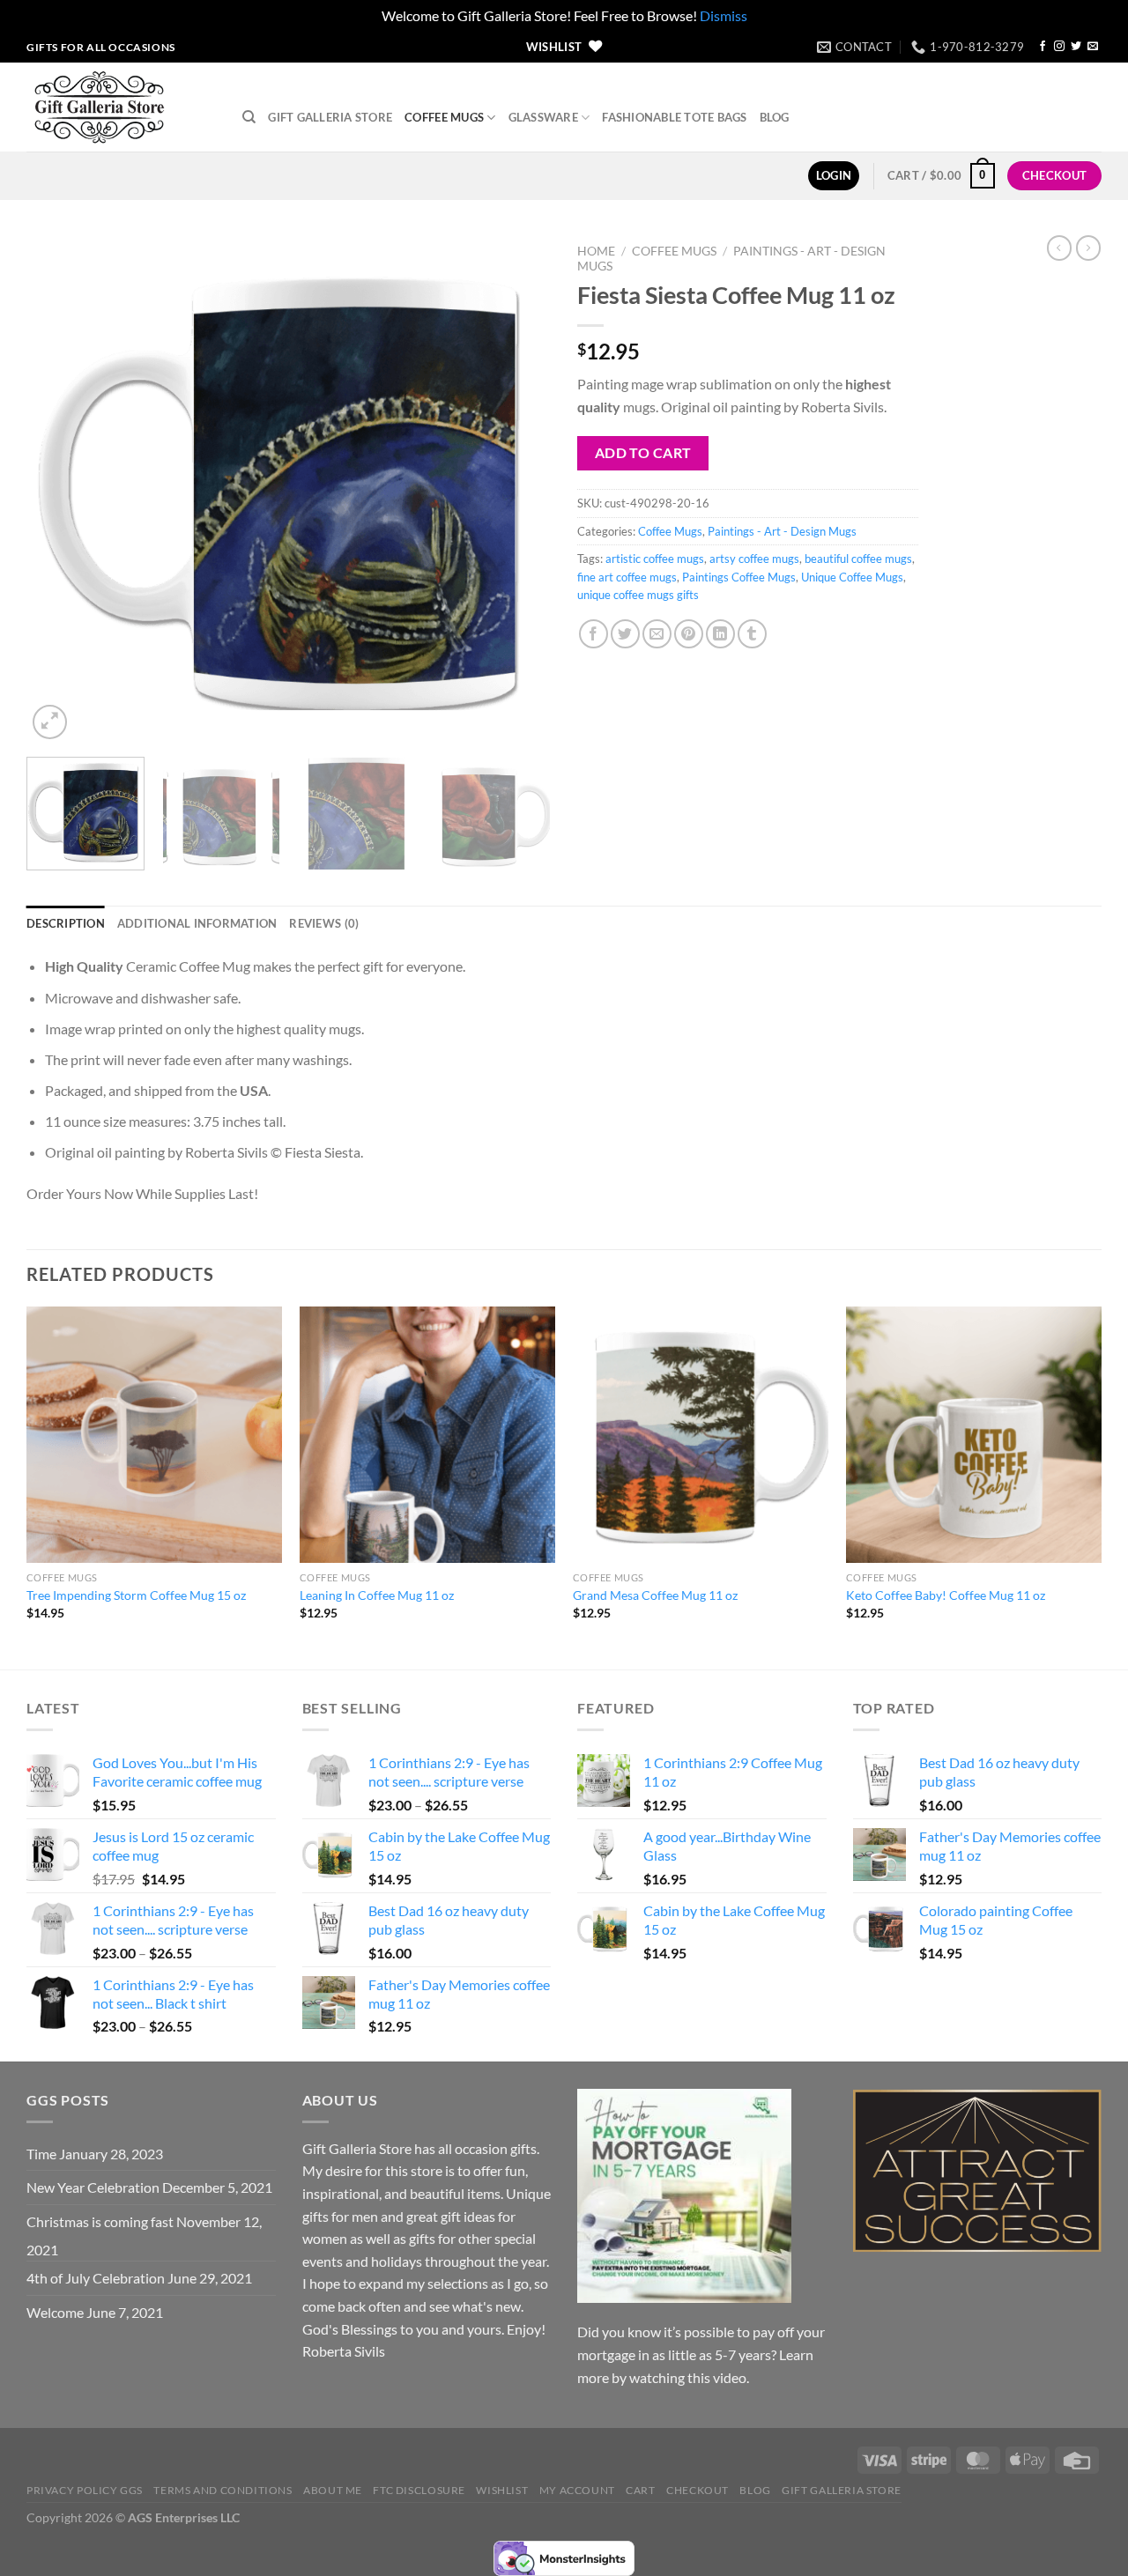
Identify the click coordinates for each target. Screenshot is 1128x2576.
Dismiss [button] (724, 15)
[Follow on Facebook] (1043, 47)
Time (41, 2154)
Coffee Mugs (444, 117)
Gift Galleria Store (330, 117)
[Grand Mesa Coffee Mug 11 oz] (701, 1434)
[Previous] (59, 489)
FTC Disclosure (419, 2490)
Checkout (698, 2490)
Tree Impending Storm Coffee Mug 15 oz (136, 1595)
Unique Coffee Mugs (852, 577)
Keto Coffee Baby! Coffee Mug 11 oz (946, 1595)
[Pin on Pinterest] (689, 634)
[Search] (249, 117)
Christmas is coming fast (100, 2221)
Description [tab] (66, 923)
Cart (640, 2490)
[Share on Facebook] (594, 634)
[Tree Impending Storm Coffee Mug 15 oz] (154, 1434)
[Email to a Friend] (657, 634)
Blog (775, 117)
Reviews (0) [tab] (324, 923)
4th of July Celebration (96, 2278)
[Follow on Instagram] (1059, 47)
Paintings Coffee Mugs (739, 577)
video (730, 2377)
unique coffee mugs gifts (638, 595)
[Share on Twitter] (625, 634)
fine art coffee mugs (627, 577)
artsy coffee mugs (754, 559)
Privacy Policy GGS (85, 2490)
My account (577, 2490)
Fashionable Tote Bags (674, 117)
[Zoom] (50, 722)
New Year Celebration (93, 2187)
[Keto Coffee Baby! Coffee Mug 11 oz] (974, 1434)
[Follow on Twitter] (1076, 47)
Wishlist (502, 2490)
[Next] (518, 489)
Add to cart (643, 453)
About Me (333, 2490)
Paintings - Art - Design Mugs (782, 531)
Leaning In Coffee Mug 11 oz (377, 1595)
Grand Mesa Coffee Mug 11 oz (655, 1595)
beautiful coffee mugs (858, 559)
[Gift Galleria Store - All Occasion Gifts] (121, 107)
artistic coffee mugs (655, 559)
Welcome (55, 2312)
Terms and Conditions (223, 2490)
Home (596, 251)
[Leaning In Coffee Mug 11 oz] (427, 1434)
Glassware (543, 117)
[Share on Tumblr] (752, 634)
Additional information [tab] (197, 923)
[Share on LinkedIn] (720, 634)
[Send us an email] (1093, 47)
